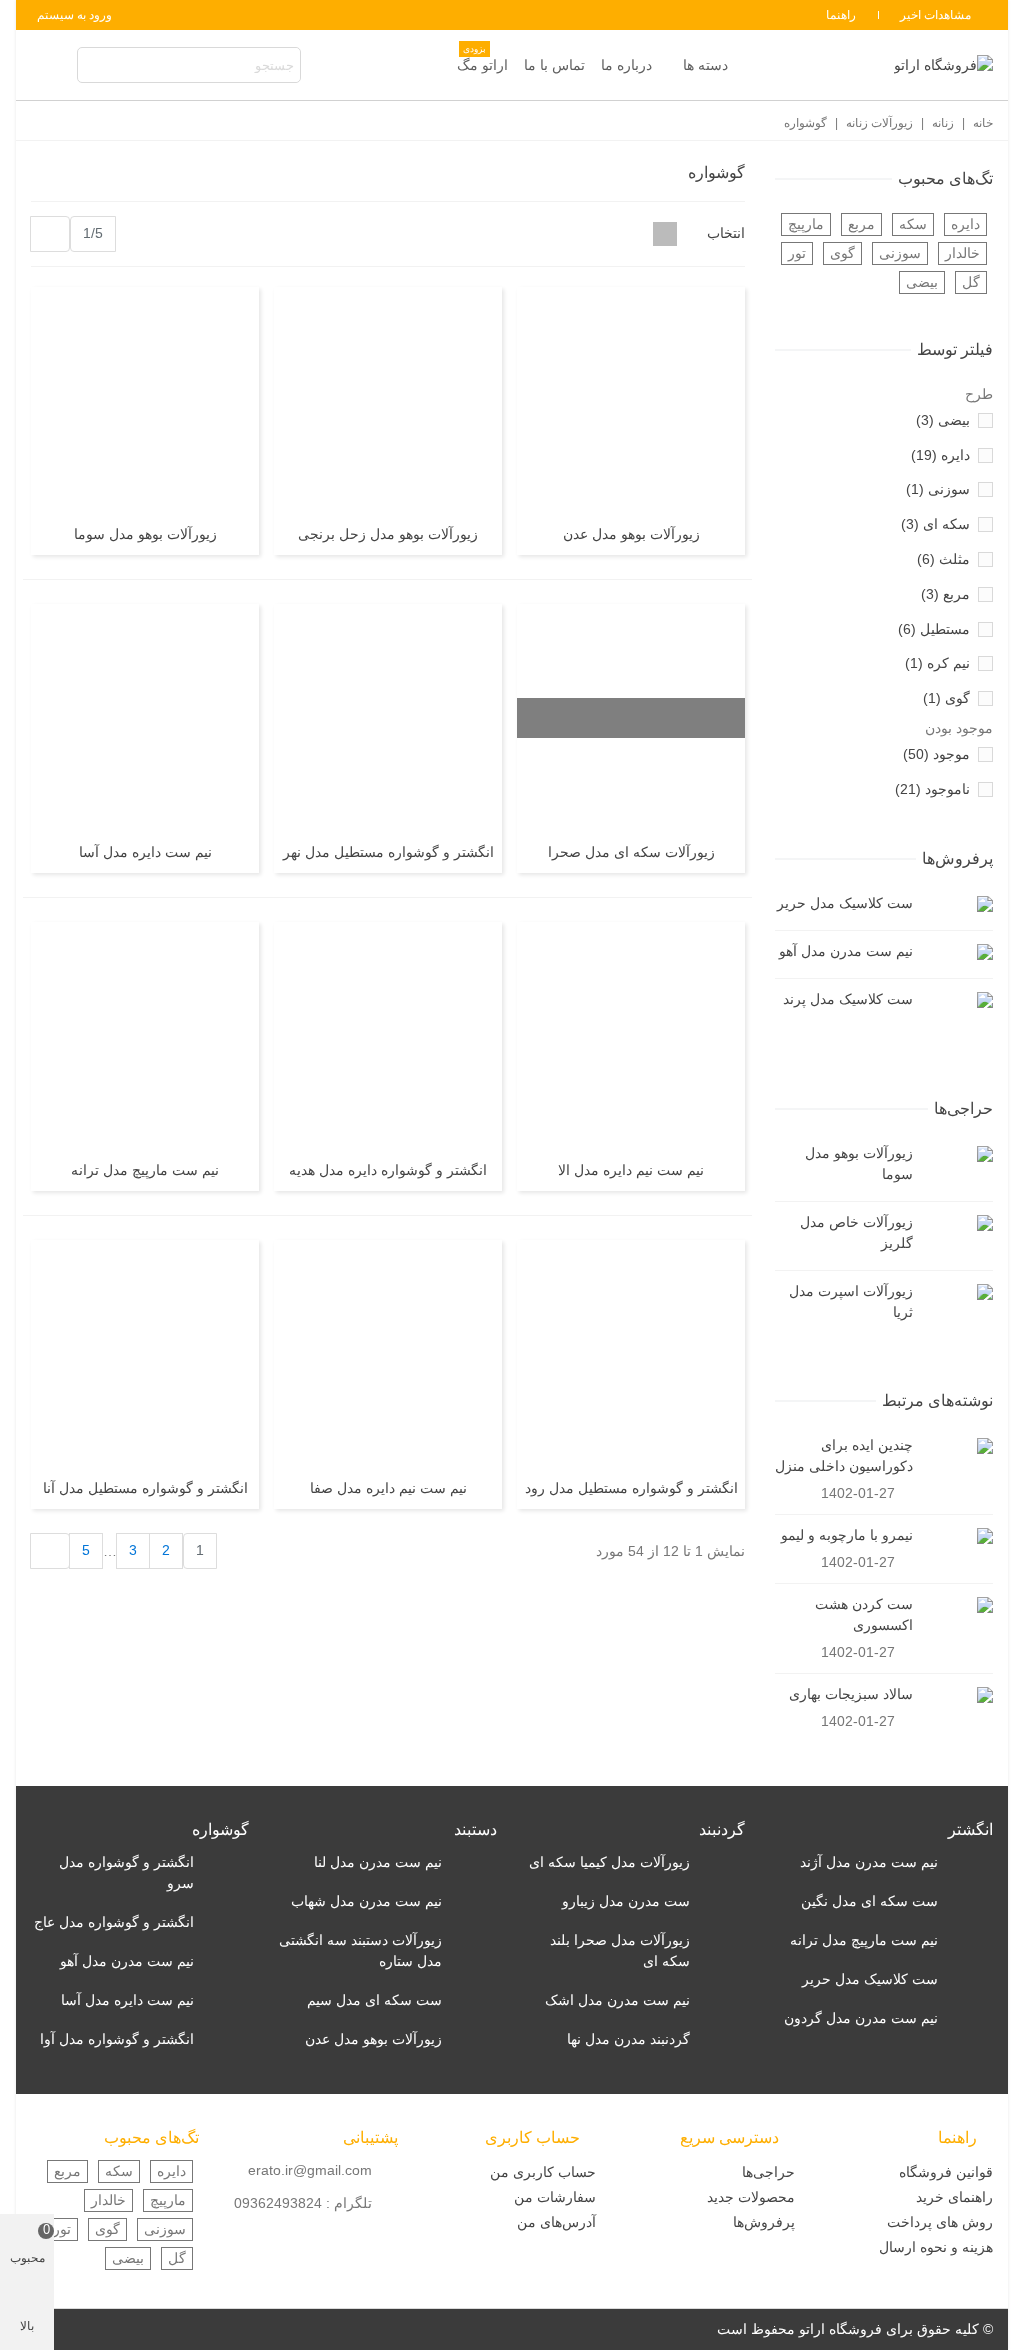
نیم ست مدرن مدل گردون (861, 2018)
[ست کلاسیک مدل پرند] (958, 999)
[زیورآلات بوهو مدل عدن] (631, 401)
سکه (913, 224)
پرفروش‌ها (957, 858)
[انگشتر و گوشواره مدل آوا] (226, 2039)
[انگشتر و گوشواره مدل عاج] (226, 1922)
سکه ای (935, 524)
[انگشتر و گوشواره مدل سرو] (226, 1862)
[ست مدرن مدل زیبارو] (722, 1901)
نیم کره (937, 663)
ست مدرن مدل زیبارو (626, 1901)
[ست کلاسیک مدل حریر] (958, 903)
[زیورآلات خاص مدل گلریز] (958, 1222)
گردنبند (722, 1829)
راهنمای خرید (954, 2197)
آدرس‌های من (556, 2222)
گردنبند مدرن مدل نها (628, 2039)
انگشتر (970, 1829)
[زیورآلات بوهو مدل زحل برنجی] (388, 401)
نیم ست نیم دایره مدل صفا (388, 1488)
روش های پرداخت (940, 2222)
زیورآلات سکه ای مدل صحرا (631, 852)
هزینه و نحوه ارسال (936, 2247)
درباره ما (626, 65)
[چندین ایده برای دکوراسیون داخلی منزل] (958, 1445)
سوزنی (900, 253)
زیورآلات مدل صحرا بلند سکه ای (620, 1950)
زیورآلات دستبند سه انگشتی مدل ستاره (360, 1950)
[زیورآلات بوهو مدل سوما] (958, 1153)
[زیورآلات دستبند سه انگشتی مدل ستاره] (474, 1940)
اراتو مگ (482, 60)
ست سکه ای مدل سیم (374, 2000)
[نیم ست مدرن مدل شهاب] (474, 1901)
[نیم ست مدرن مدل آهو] (958, 951)
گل (971, 282)
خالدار (962, 253)
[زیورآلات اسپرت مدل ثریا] (958, 1291)
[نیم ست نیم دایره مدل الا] (631, 1036)
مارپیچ (806, 224)
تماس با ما (554, 65)
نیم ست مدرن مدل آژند (869, 1862)
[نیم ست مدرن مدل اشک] (722, 2000)
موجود (936, 754)
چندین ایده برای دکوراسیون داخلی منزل (844, 1455)
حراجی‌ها (963, 1108)
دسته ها (705, 65)
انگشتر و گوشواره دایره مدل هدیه (388, 1170)
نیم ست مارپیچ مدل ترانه (145, 1170)
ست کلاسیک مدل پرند (848, 999)
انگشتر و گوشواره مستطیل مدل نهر (388, 852)
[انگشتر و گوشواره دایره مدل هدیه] (388, 1036)
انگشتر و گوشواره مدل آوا (117, 2039)
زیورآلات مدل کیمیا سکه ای (609, 1862)
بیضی (922, 282)
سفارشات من (555, 2197)
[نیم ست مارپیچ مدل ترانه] (145, 1036)
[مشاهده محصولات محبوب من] (50, 65)
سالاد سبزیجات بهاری (851, 1694)
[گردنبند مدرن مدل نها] (722, 2039)
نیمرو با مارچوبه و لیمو (847, 1535)
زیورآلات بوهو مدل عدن (631, 534)
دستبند (475, 1829)
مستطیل (934, 629)
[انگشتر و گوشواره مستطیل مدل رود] (631, 1354)
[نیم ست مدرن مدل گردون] (970, 2018)
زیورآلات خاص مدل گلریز (856, 1232)
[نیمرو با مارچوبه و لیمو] (958, 1535)
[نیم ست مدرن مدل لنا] (474, 1862)
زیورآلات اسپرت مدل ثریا (851, 1301)
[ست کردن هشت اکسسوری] (958, 1604)
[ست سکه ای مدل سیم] (474, 2000)
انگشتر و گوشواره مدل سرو (126, 1872)
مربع (861, 224)
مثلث (943, 559)
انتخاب (724, 233)
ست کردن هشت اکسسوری (864, 1614)
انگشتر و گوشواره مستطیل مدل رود (631, 1488)
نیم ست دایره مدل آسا (145, 852)
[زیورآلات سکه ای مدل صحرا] (631, 718)
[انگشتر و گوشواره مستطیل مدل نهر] (388, 718)
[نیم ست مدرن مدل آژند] (970, 1862)
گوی (842, 253)
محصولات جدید (750, 2197)
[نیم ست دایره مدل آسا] (145, 718)
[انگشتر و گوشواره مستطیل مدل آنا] (145, 1354)
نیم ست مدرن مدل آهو (846, 951)
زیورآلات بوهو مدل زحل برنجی (388, 534)
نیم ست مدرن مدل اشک (617, 2000)
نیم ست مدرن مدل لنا (378, 1862)
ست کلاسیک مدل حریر (845, 903)
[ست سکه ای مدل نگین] (970, 1901)
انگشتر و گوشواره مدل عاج (114, 1922)
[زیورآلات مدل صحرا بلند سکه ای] (722, 1940)
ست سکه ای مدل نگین (869, 1901)
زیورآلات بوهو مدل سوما (859, 1163)
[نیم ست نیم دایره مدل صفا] (388, 1354)
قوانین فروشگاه (946, 2172)
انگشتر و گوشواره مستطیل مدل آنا (145, 1488)
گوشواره (220, 1829)
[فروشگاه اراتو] (943, 65)
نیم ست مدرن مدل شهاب (366, 1901)
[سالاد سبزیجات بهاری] (958, 1694)
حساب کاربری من (543, 2172)
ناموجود (932, 789)
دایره (965, 224)
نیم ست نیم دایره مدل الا (631, 1170)
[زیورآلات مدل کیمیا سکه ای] (722, 1862)
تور (797, 253)
